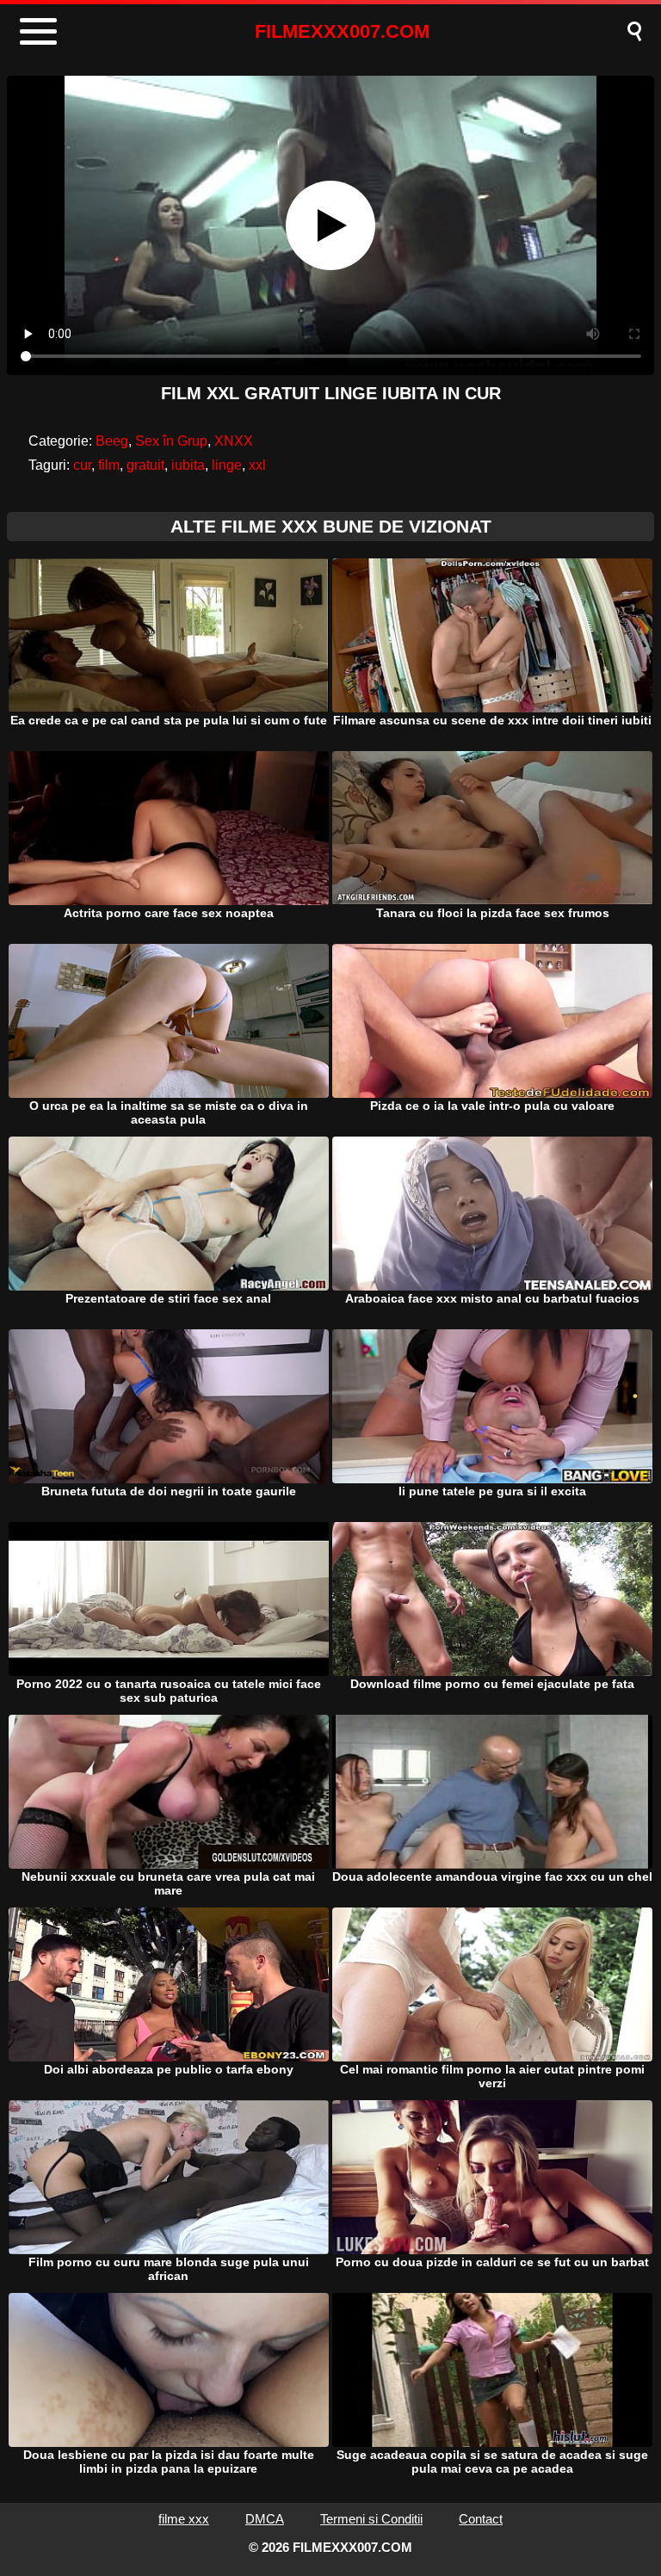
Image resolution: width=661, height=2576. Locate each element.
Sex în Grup (171, 441)
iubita (188, 465)
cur (82, 465)
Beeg (112, 441)
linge (227, 465)
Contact (481, 2519)
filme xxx (184, 2519)
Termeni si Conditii (371, 2519)
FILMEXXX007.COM (342, 31)
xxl (257, 465)
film (109, 465)
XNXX (234, 441)
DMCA (265, 2519)
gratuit (145, 465)
